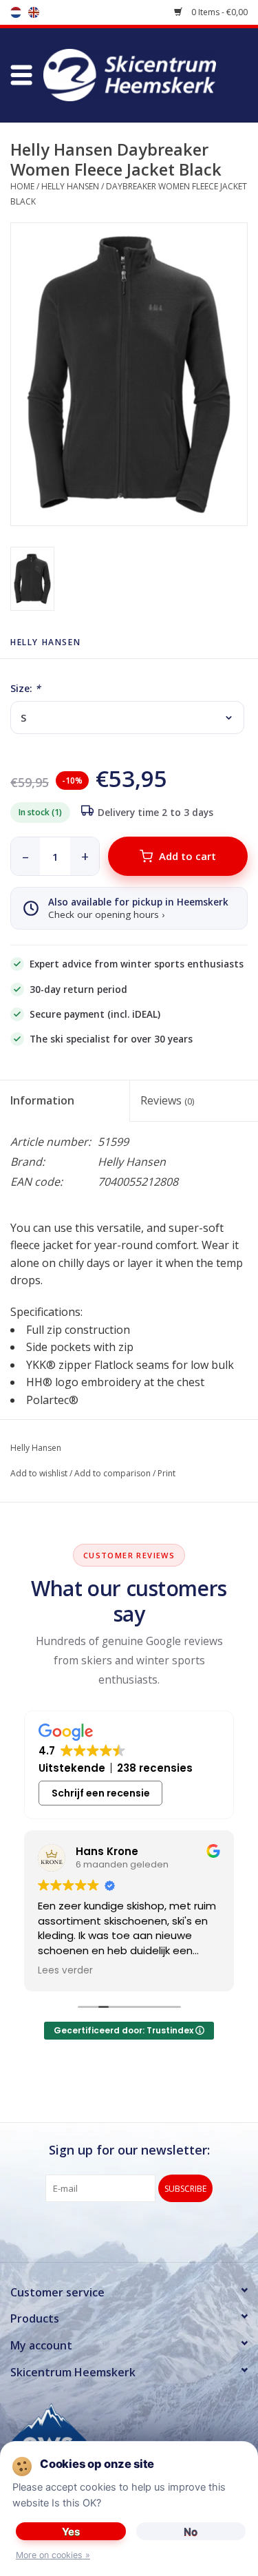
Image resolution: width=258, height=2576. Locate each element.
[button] (21, 75)
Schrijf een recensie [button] (101, 1793)
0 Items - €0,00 (218, 12)
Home (22, 186)
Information (42, 1100)
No (191, 2532)
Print (166, 1473)
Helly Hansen (70, 186)
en (34, 12)
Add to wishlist (39, 1473)
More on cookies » (53, 2555)
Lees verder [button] (65, 1971)
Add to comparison (112, 1473)
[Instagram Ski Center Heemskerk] (154, 2230)
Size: (25, 688)
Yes (71, 2532)
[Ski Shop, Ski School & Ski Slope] (150, 74)
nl (16, 12)
